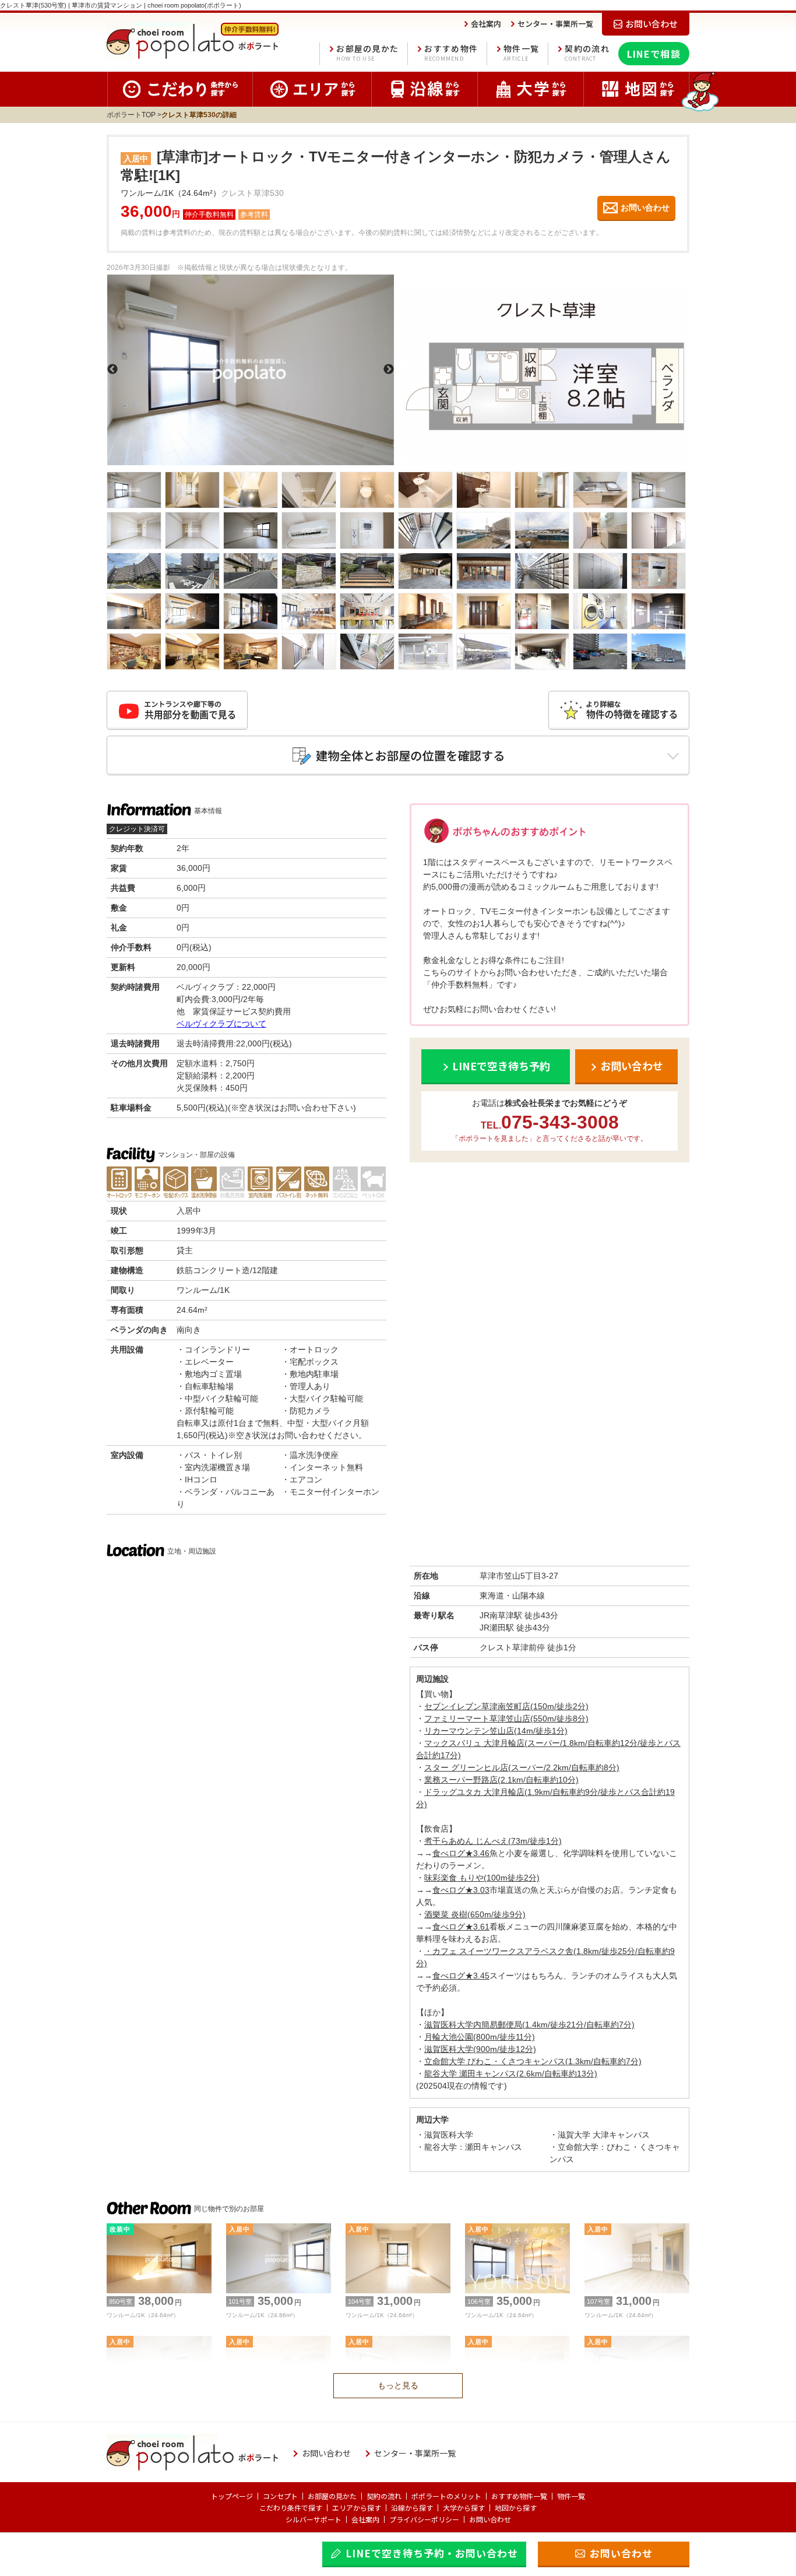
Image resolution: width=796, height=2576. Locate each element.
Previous (112, 370)
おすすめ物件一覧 (519, 2496)
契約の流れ (587, 53)
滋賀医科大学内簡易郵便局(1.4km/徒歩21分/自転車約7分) (529, 2025)
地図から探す (516, 2508)
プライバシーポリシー (424, 2519)
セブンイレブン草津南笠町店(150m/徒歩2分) (506, 1706)
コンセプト (280, 2496)
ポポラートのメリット (446, 2496)
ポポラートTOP (131, 115)
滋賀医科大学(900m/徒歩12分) (480, 2049)
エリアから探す (357, 2508)
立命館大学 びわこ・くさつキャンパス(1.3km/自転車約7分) (533, 2061)
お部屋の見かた (367, 53)
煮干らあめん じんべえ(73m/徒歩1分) (493, 1841)
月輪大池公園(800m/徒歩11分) (480, 2037)
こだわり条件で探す (291, 2508)
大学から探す (464, 2508)
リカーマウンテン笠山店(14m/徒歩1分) (496, 1731)
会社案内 (365, 2519)
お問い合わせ (490, 2519)
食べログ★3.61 (461, 1927)
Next (389, 370)
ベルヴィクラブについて (221, 1024)
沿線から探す (412, 2508)
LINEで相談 (654, 54)
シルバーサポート (314, 2519)
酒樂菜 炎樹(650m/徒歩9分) (475, 1914)
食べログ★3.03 (461, 1890)
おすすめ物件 (451, 53)
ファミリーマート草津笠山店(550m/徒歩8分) (506, 1718)
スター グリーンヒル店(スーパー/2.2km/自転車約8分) (522, 1767)
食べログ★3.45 (461, 1976)
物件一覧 (521, 53)
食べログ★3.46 (461, 1853)
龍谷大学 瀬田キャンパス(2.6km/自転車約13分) (511, 2074)
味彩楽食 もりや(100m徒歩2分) (482, 1878)
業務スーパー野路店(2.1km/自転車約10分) (501, 1780)
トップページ (232, 2496)
